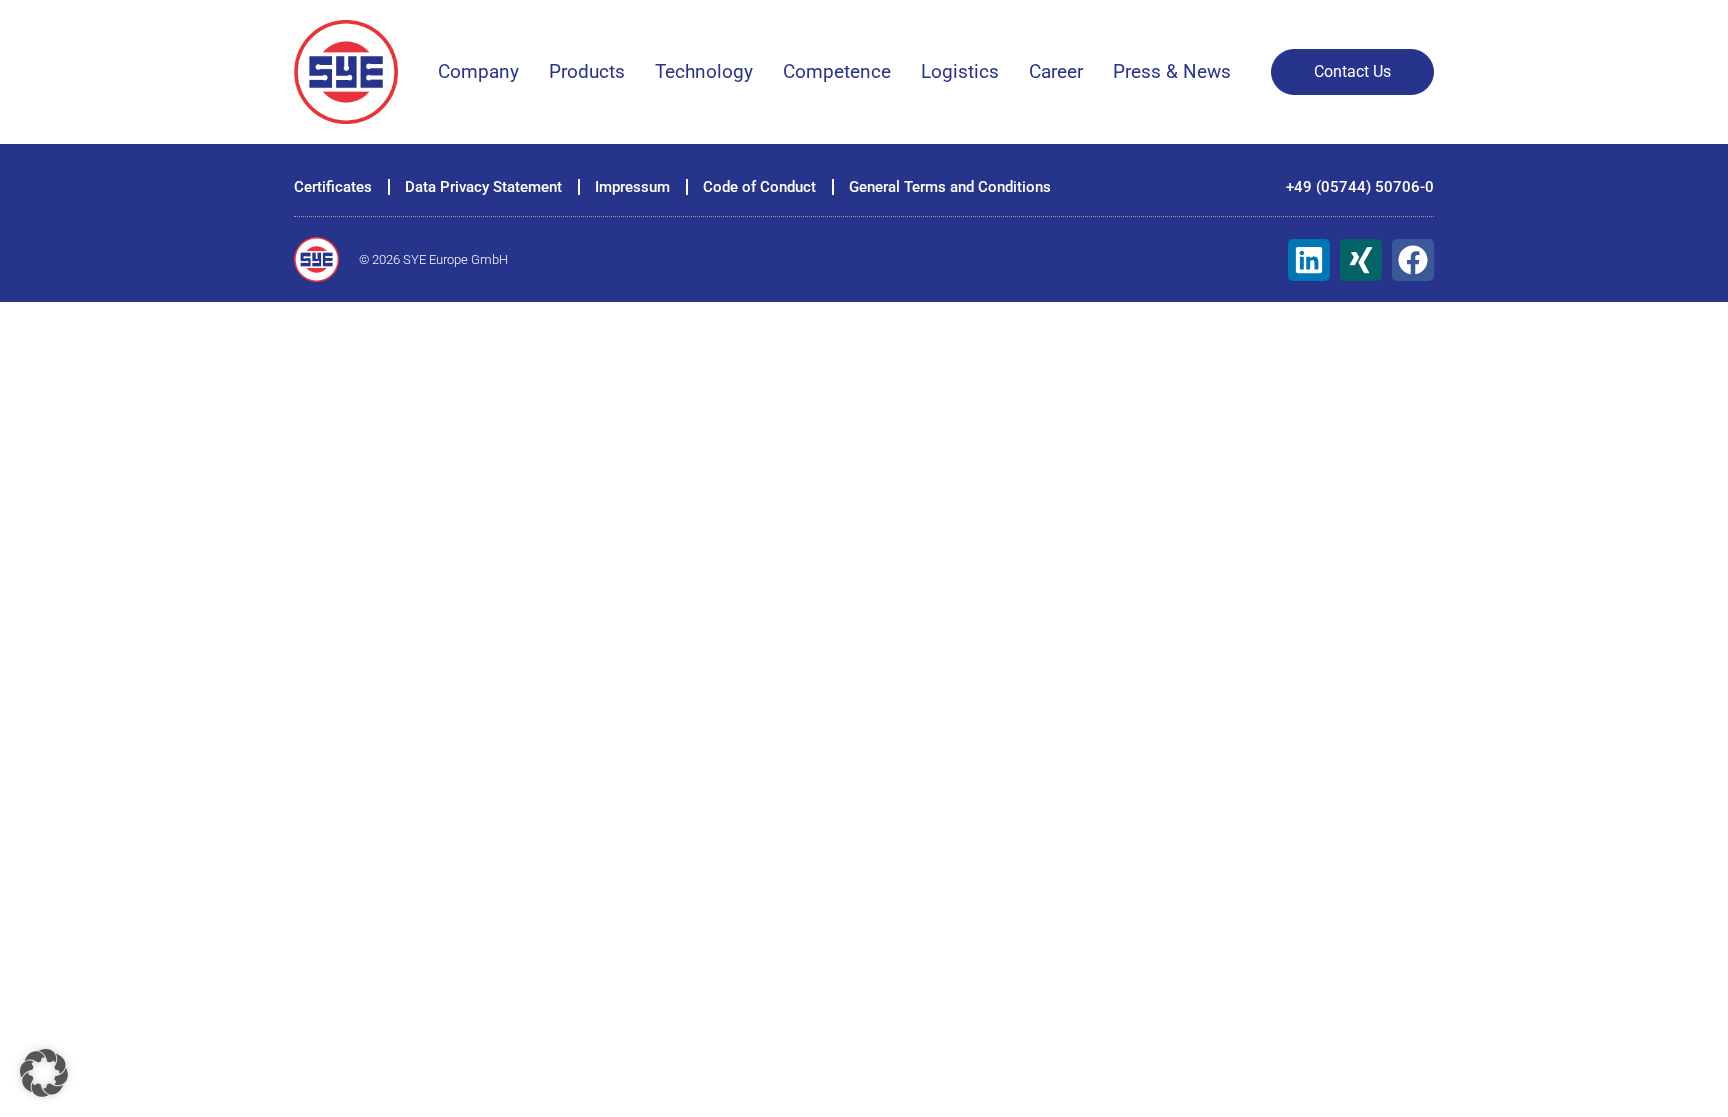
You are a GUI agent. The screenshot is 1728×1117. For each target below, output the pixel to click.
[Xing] (1361, 260)
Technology (704, 71)
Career (1056, 71)
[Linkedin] (1309, 260)
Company (478, 71)
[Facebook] (1413, 260)
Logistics (960, 71)
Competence (837, 71)
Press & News (1172, 71)
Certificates (333, 187)
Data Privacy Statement (483, 187)
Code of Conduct (759, 187)
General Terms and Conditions (950, 187)
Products (587, 71)
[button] (44, 1073)
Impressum (632, 187)
